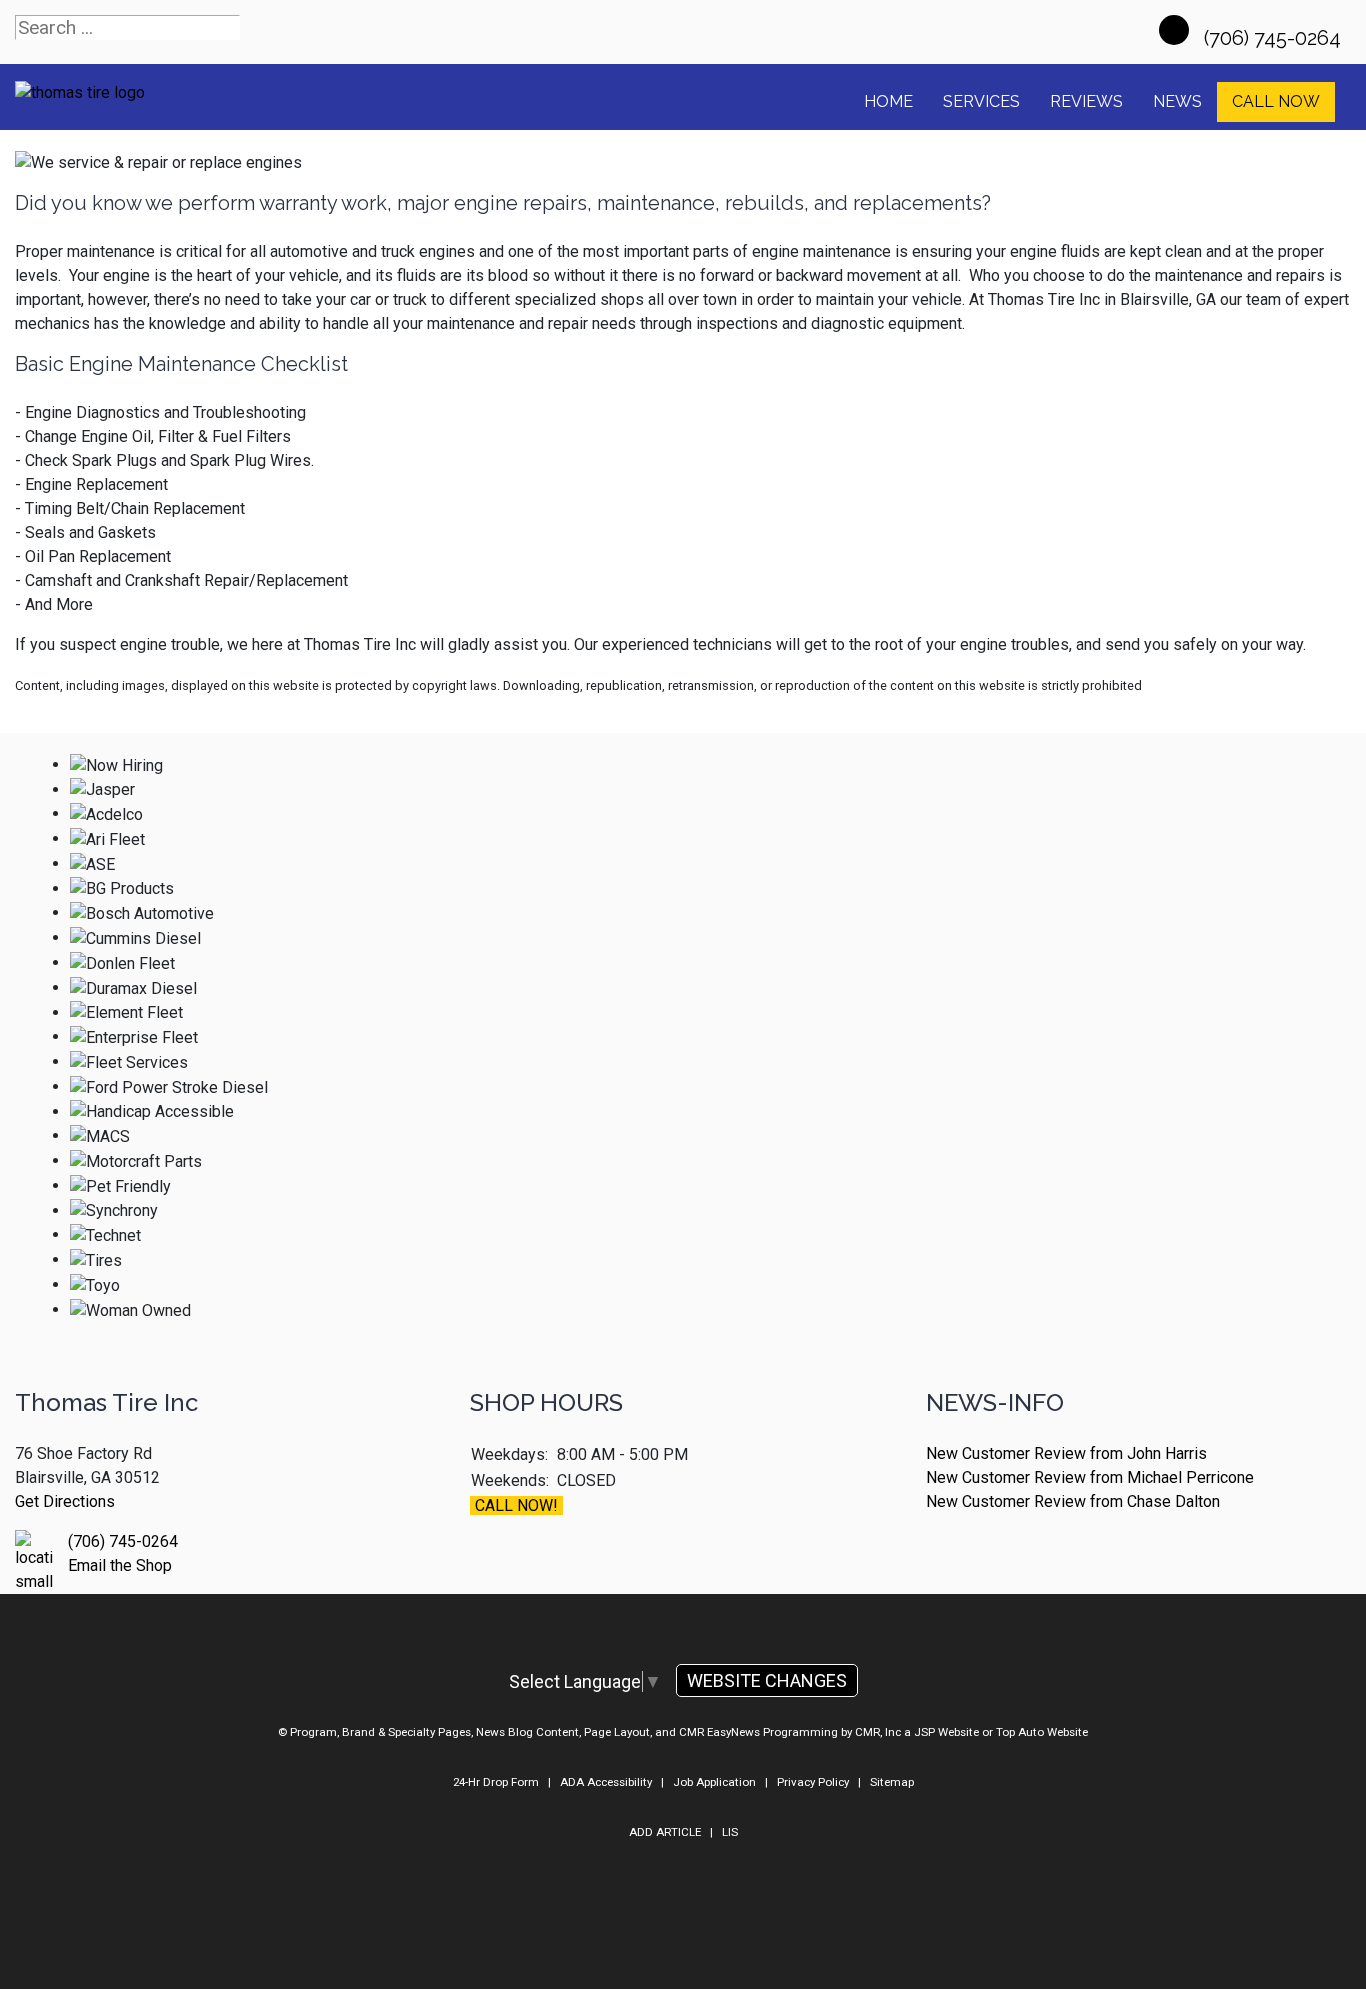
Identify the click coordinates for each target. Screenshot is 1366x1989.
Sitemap (892, 1782)
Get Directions (65, 1501)
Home (888, 101)
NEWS (1177, 101)
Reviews (1086, 101)
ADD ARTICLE (665, 1832)
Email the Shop (120, 1565)
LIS (730, 1832)
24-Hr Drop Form (496, 1782)
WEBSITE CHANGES (767, 1680)
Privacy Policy (813, 1782)
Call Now (1276, 101)
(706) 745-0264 (1275, 38)
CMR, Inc (878, 1732)
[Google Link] (1174, 30)
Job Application (714, 1782)
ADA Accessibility (606, 1782)
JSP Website (946, 1732)
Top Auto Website (1042, 1732)
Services (981, 101)
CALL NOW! (516, 1505)
